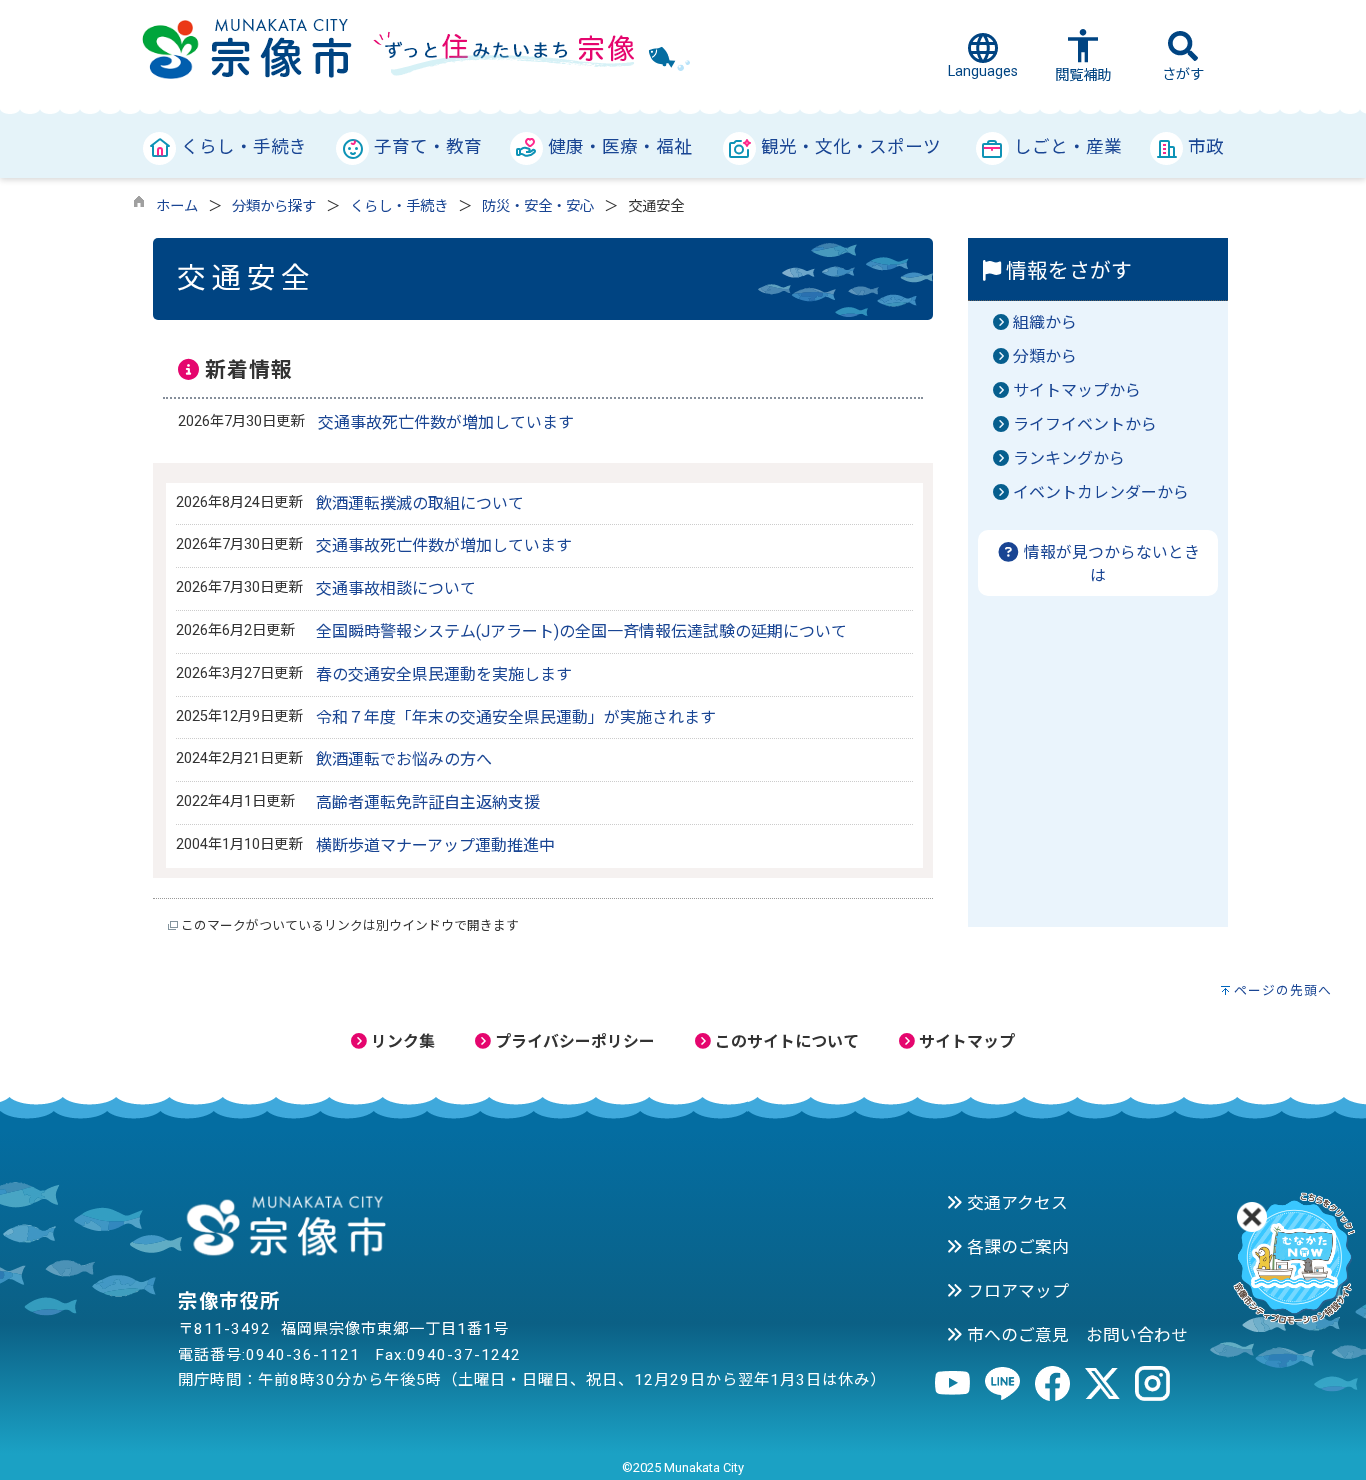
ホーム (177, 206)
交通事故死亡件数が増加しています (446, 422)
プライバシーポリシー (573, 1041)
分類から (1045, 356)
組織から (1045, 322)
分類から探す (274, 206)
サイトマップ (965, 1041)
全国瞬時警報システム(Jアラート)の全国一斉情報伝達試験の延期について (581, 631)
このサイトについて (785, 1041)
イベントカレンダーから (1101, 492)
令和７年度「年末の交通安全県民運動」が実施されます (516, 717)
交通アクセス (1015, 1203)
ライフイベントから (1085, 424)
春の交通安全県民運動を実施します (444, 674)
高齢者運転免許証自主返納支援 (428, 802)
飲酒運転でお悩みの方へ (404, 759)
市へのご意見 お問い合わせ (1075, 1335)
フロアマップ (1016, 1291)
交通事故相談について (396, 588)
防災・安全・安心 (538, 206)
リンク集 (401, 1041)
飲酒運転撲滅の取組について (420, 503)
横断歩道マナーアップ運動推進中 (435, 845)
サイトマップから (1077, 390)
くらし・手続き (399, 206)
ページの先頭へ (1283, 990)
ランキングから (1069, 458)
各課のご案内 (1016, 1247)
